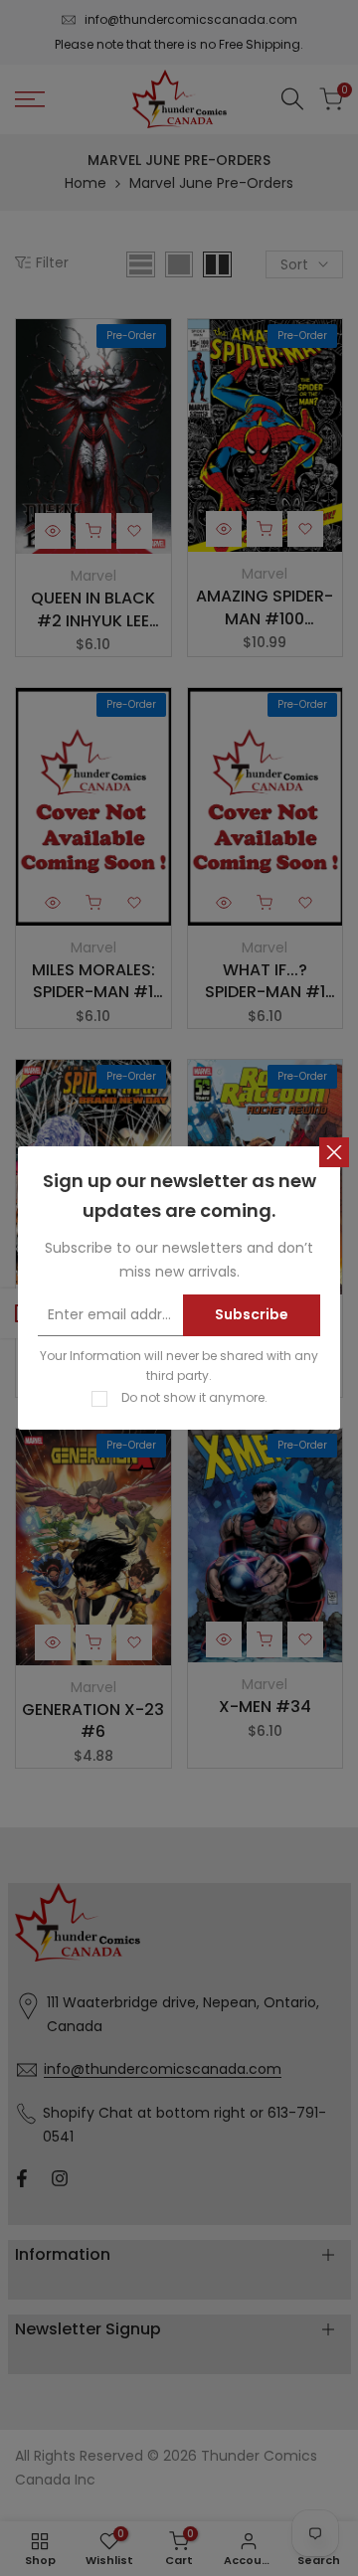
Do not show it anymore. (194, 1397)
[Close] (334, 1152)
